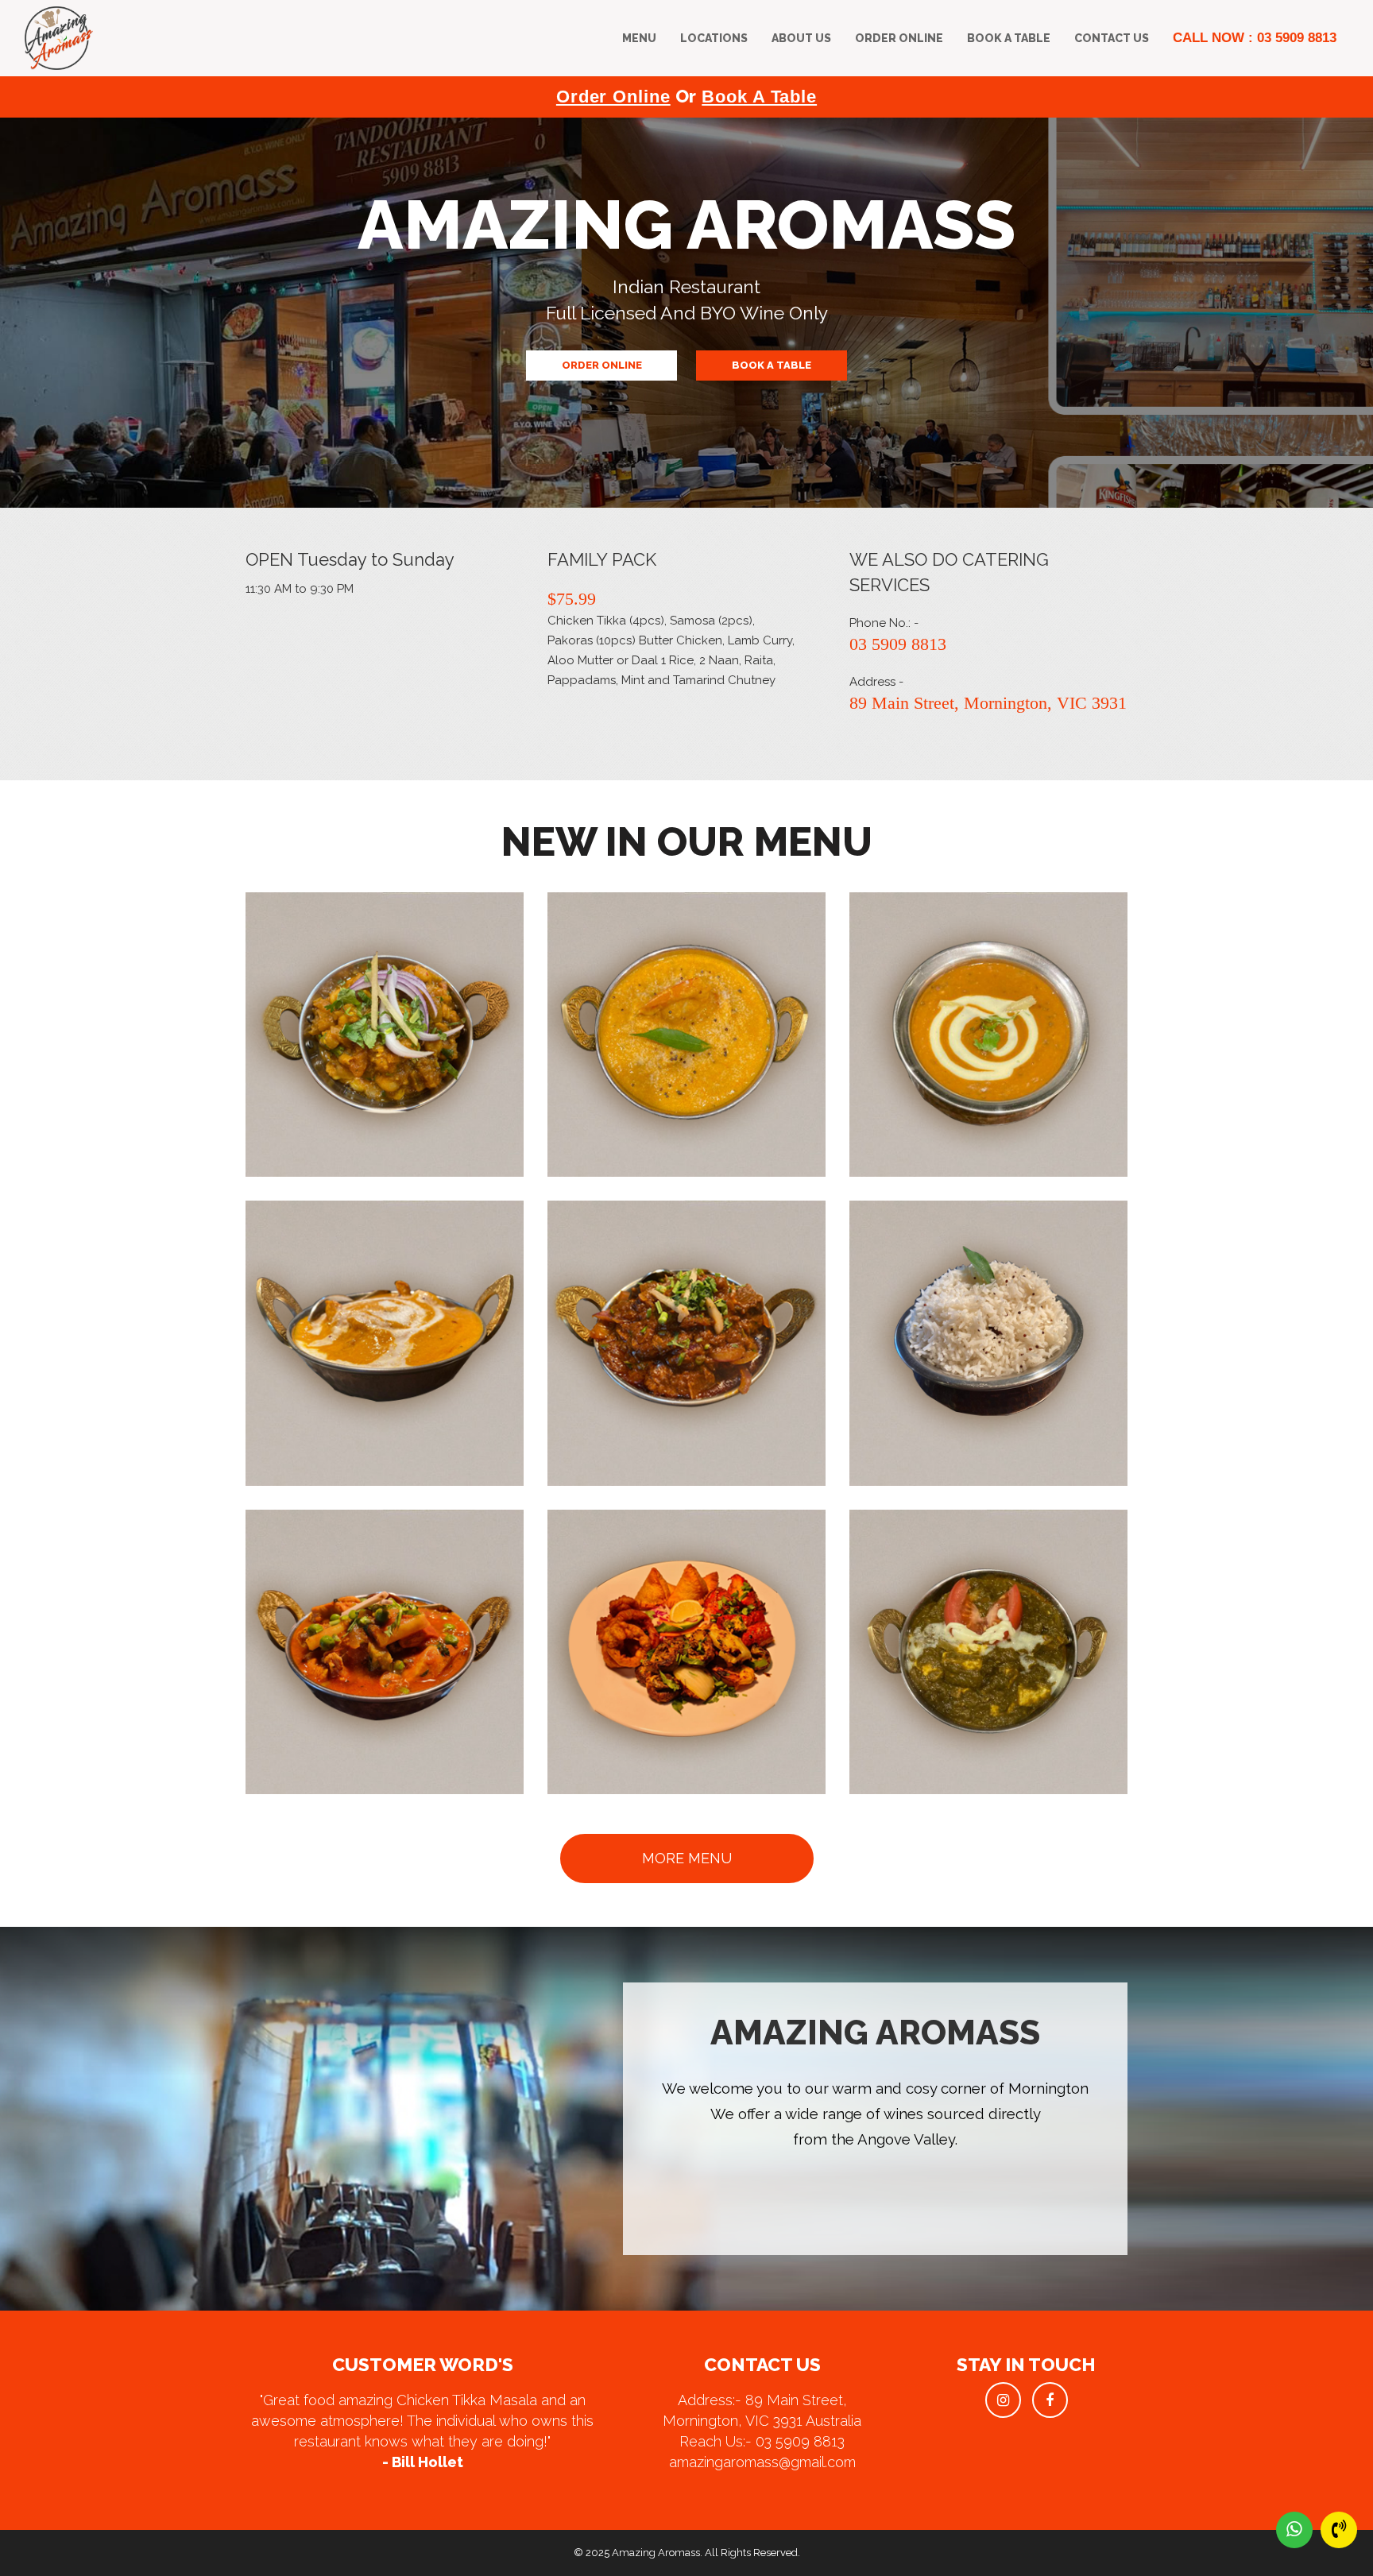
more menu (687, 1858)
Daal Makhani (949, 1032)
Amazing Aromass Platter (647, 1649)
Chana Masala (345, 1032)
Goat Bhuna (647, 1340)
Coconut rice (949, 1340)
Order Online (899, 38)
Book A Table (1009, 38)
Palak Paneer (949, 1649)
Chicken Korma (345, 1340)
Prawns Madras (647, 1032)
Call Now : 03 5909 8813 (1255, 38)
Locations (714, 38)
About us (801, 38)
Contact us (1112, 38)
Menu (639, 38)
